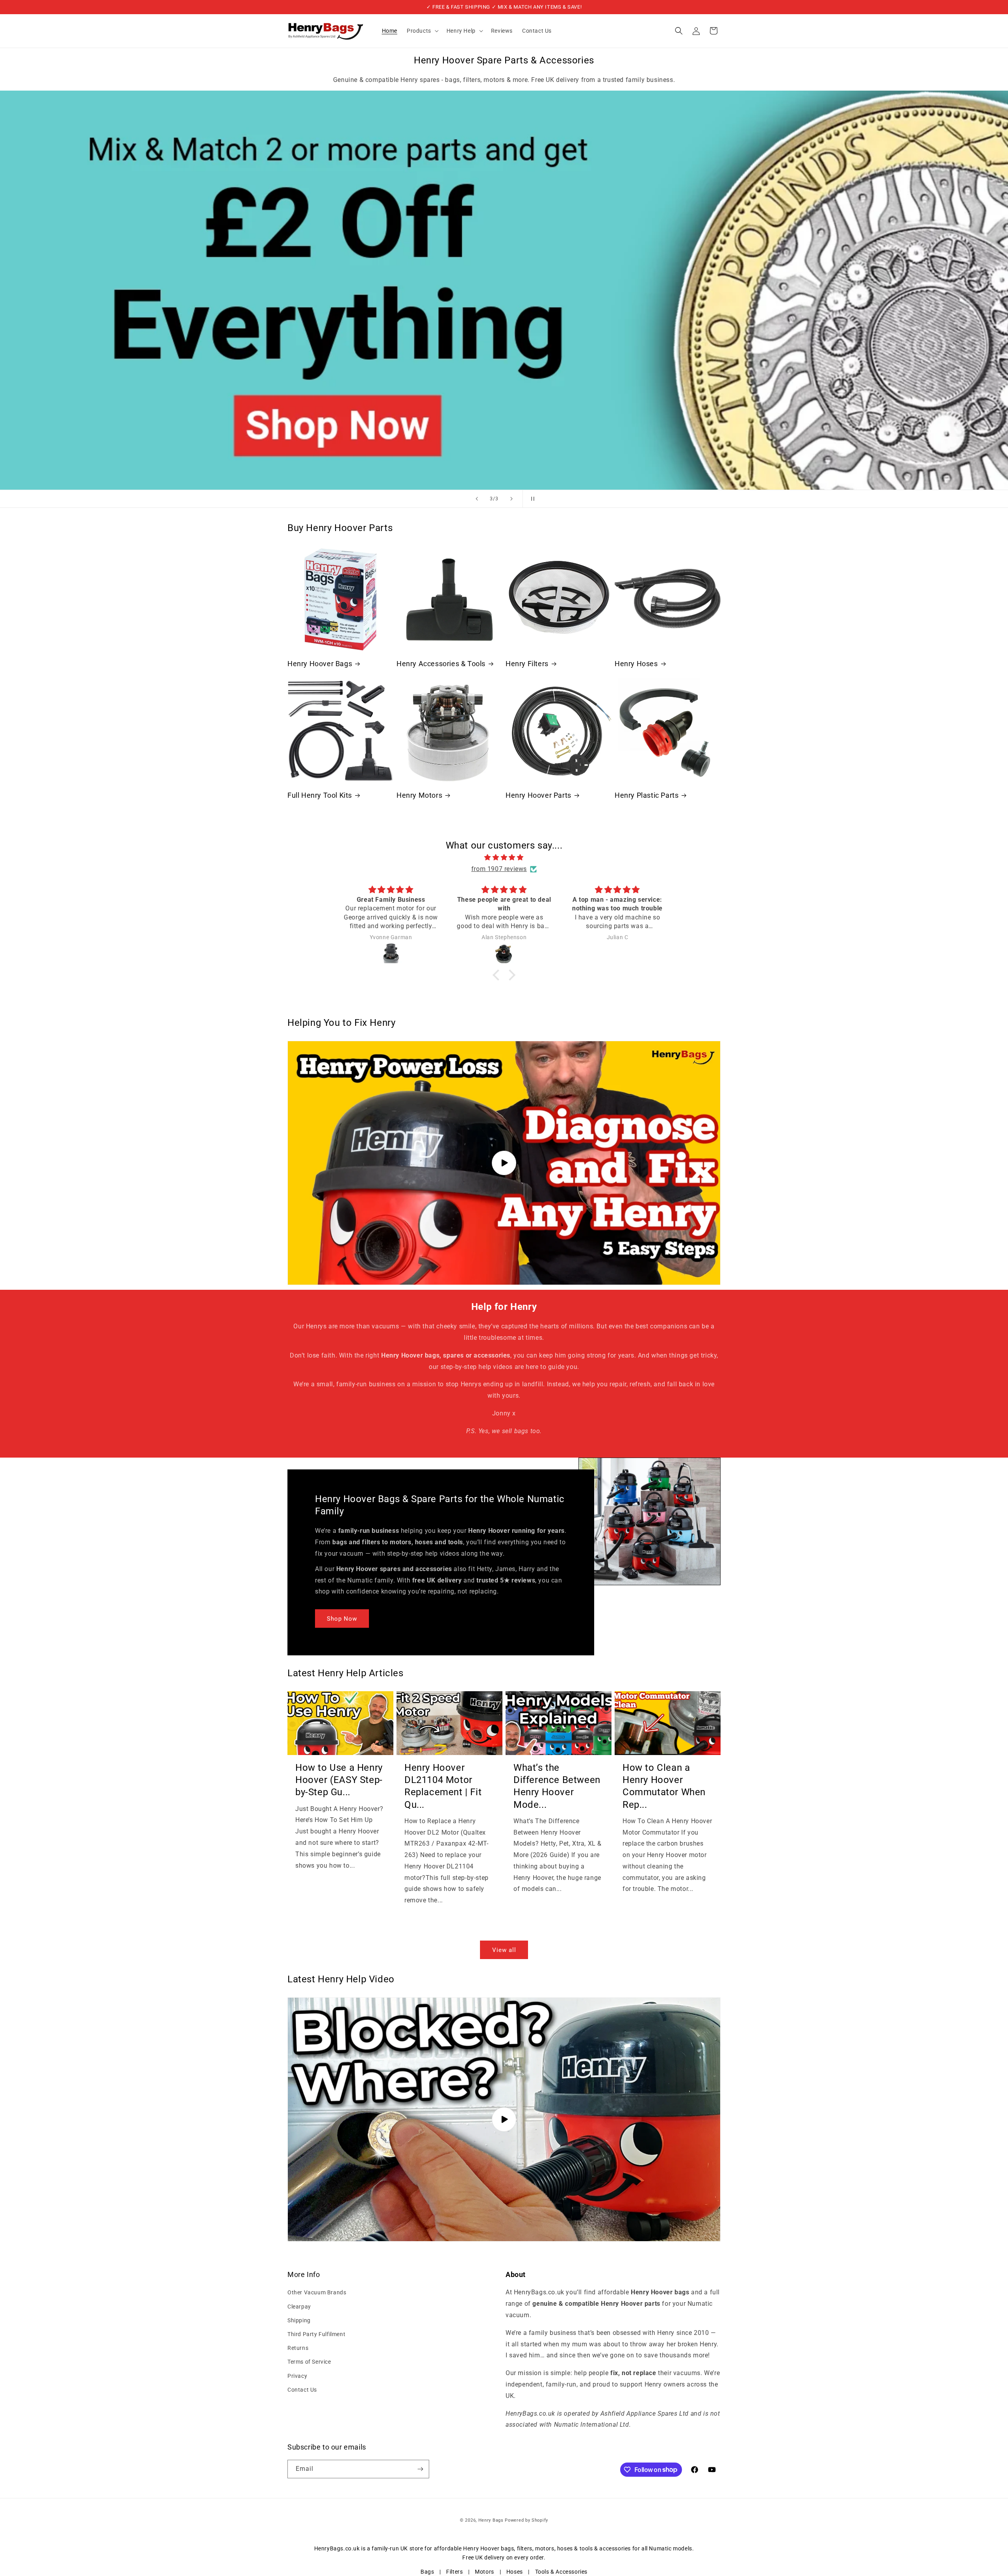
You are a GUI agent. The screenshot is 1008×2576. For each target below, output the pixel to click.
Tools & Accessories (561, 2572)
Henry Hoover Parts (538, 795)
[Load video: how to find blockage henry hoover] (504, 2119)
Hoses (515, 2572)
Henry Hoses (636, 664)
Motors (485, 2572)
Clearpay (299, 2307)
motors (545, 2548)
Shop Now (342, 1618)
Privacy (297, 2376)
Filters (454, 2572)
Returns (298, 2348)
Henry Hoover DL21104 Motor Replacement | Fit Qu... (443, 1786)
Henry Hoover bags (488, 2548)
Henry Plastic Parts (647, 795)
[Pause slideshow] (531, 499)
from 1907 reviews (499, 869)
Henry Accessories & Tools (441, 664)
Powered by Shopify (526, 2520)
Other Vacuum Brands (317, 2292)
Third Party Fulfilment (316, 2334)
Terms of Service (309, 2362)
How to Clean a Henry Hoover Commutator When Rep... (664, 1786)
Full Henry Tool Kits (320, 795)
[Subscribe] (420, 2469)
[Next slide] (511, 499)
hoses (565, 2548)
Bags (427, 2572)
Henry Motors (419, 795)
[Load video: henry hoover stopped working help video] (504, 1163)
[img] (504, 858)
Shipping (299, 2320)
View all (504, 1950)
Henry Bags (492, 2520)
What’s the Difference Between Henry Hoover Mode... (557, 1786)
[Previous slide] (477, 499)
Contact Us (302, 2390)
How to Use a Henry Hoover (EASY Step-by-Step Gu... (339, 1780)
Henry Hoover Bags (320, 664)
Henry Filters (527, 664)
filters (525, 2548)
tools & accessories (605, 2548)
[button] (422, 31)
